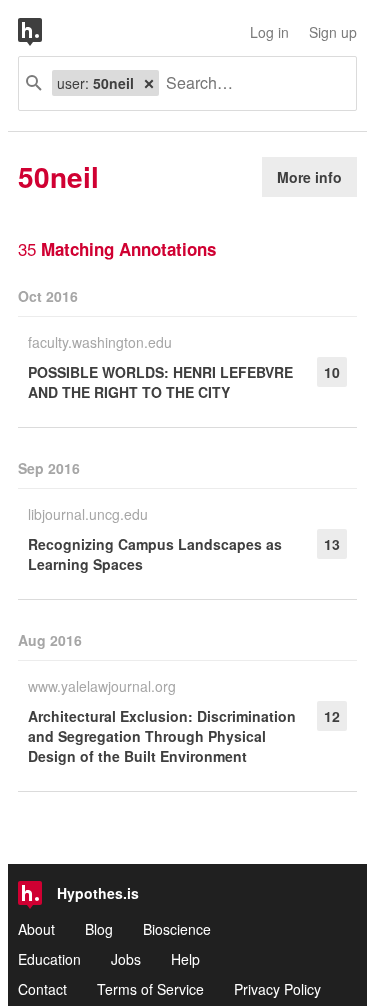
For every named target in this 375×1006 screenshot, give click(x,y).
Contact (42, 989)
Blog (99, 929)
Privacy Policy (277, 989)
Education (49, 959)
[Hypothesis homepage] (45, 32)
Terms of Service (150, 989)
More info (309, 177)
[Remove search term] (149, 83)
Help (185, 959)
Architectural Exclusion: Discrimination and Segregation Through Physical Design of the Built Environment (162, 736)
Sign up (333, 32)
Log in (269, 32)
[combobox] (250, 83)
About (36, 929)
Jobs (126, 959)
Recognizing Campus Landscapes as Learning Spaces (155, 554)
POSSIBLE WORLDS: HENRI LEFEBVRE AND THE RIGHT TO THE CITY (160, 382)
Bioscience (177, 929)
